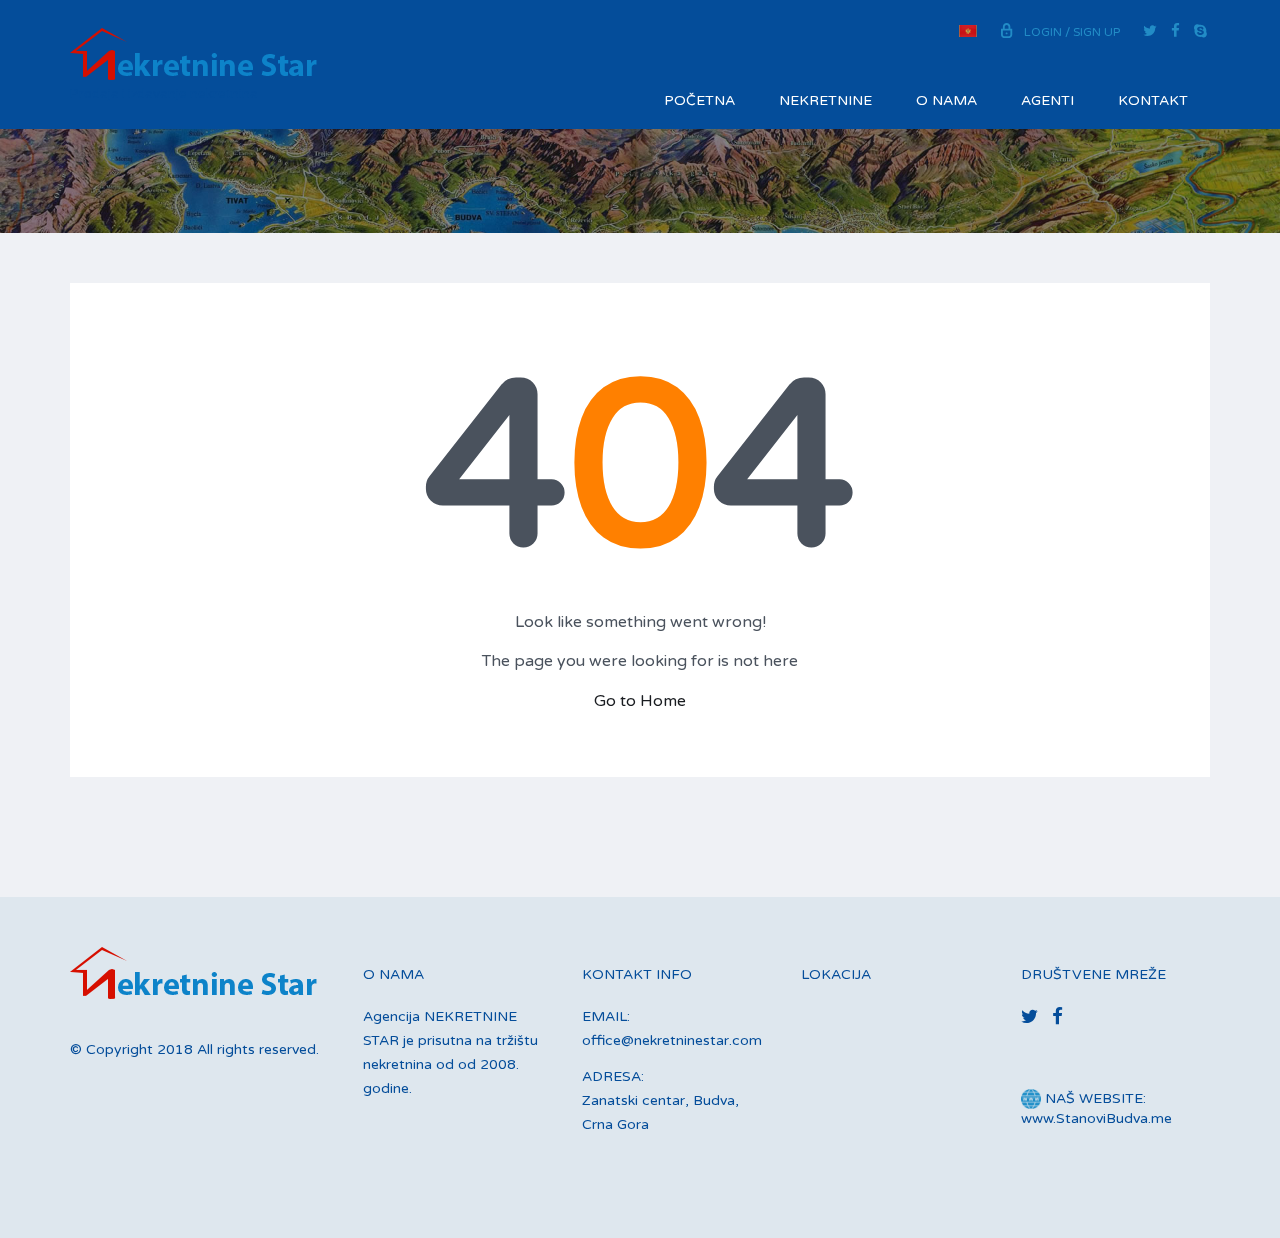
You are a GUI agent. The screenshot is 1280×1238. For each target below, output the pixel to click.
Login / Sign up (1072, 32)
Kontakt (1153, 100)
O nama (946, 100)
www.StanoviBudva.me (1096, 1118)
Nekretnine (825, 100)
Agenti (1047, 100)
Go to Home (640, 701)
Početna (699, 100)
